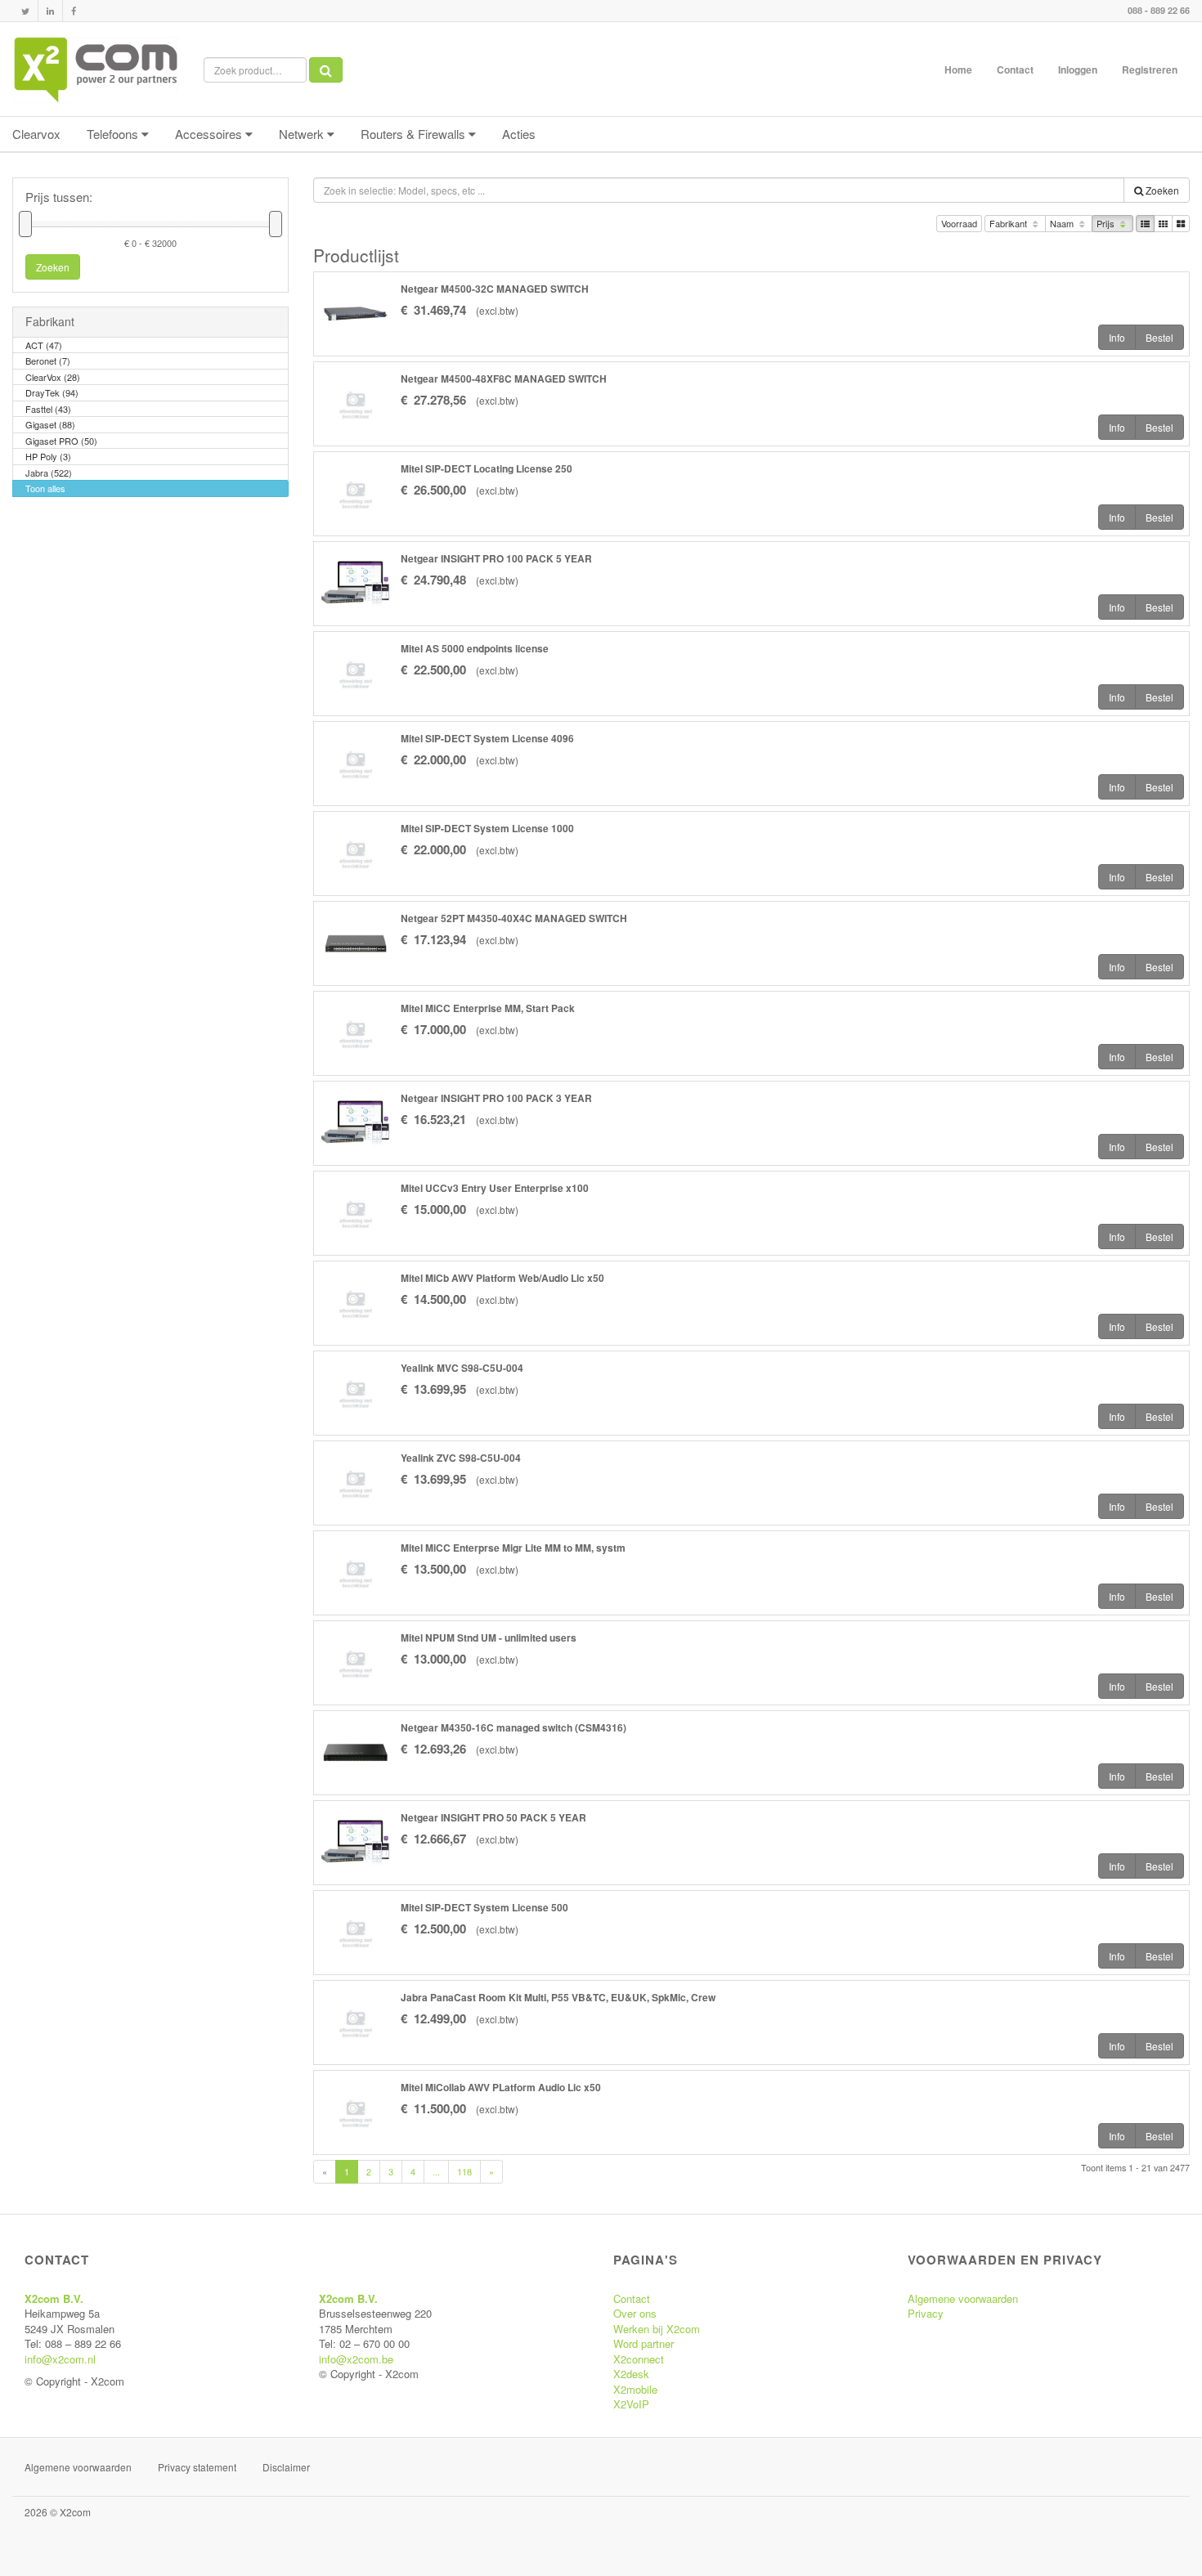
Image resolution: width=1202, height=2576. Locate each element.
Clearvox (36, 134)
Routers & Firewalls (415, 134)
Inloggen (1078, 69)
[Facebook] (74, 11)
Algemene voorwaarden (963, 2298)
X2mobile (635, 2389)
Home (958, 69)
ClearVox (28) (53, 377)
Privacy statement (197, 2467)
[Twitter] (25, 11)
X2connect (639, 2359)
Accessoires (210, 134)
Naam (1063, 223)
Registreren (1150, 69)
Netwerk (303, 134)
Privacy (926, 2313)
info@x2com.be (356, 2359)
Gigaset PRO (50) (61, 441)
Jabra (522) (49, 473)
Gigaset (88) (50, 424)
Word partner (644, 2343)
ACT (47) (44, 345)
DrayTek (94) (52, 392)
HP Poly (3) (48, 456)
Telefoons (114, 134)
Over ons (635, 2313)
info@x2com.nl (60, 2359)
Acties (519, 134)
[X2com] (96, 69)
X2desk (631, 2374)
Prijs (1107, 223)
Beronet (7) (48, 361)
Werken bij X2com (657, 2329)
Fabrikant (1009, 223)
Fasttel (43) (48, 409)
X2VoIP (631, 2404)
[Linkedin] (50, 11)
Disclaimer (286, 2467)
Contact (1015, 69)
